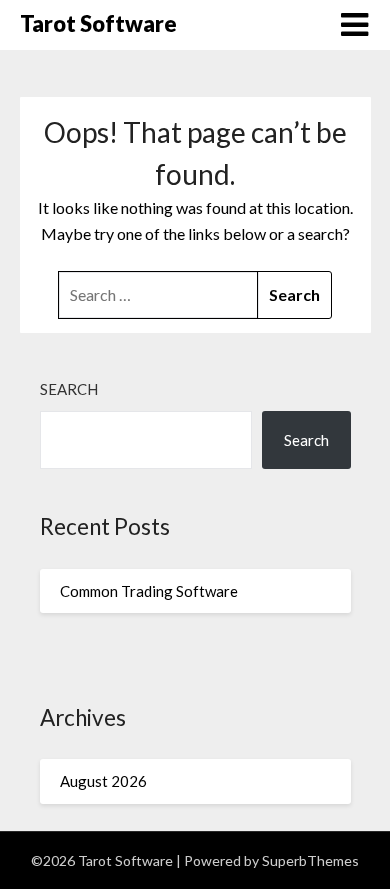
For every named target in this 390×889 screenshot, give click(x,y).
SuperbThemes (310, 860)
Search (69, 389)
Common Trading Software (149, 591)
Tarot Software (98, 23)
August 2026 (103, 781)
